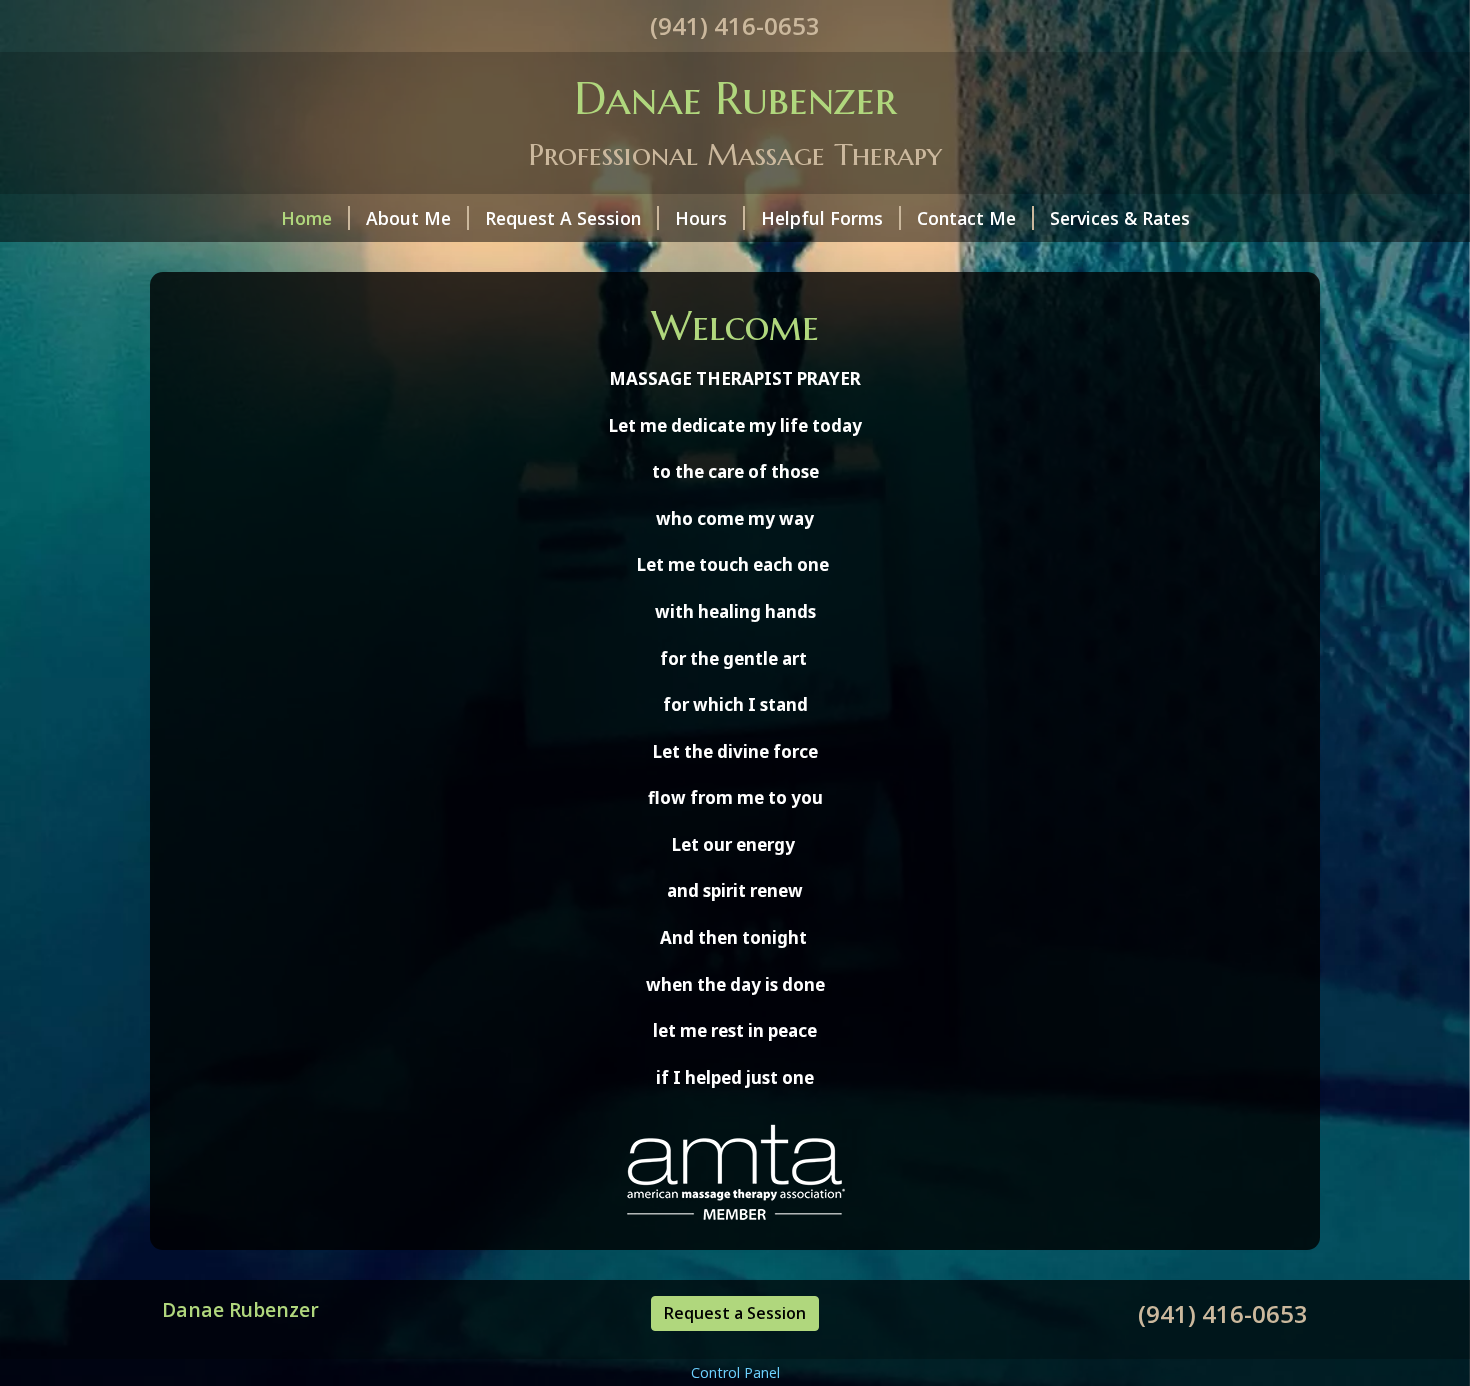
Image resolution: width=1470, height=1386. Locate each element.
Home (306, 218)
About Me (408, 218)
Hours (701, 218)
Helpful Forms (822, 218)
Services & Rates (1120, 218)
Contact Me (966, 218)
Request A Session (563, 218)
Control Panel (735, 1372)
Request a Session (735, 1313)
